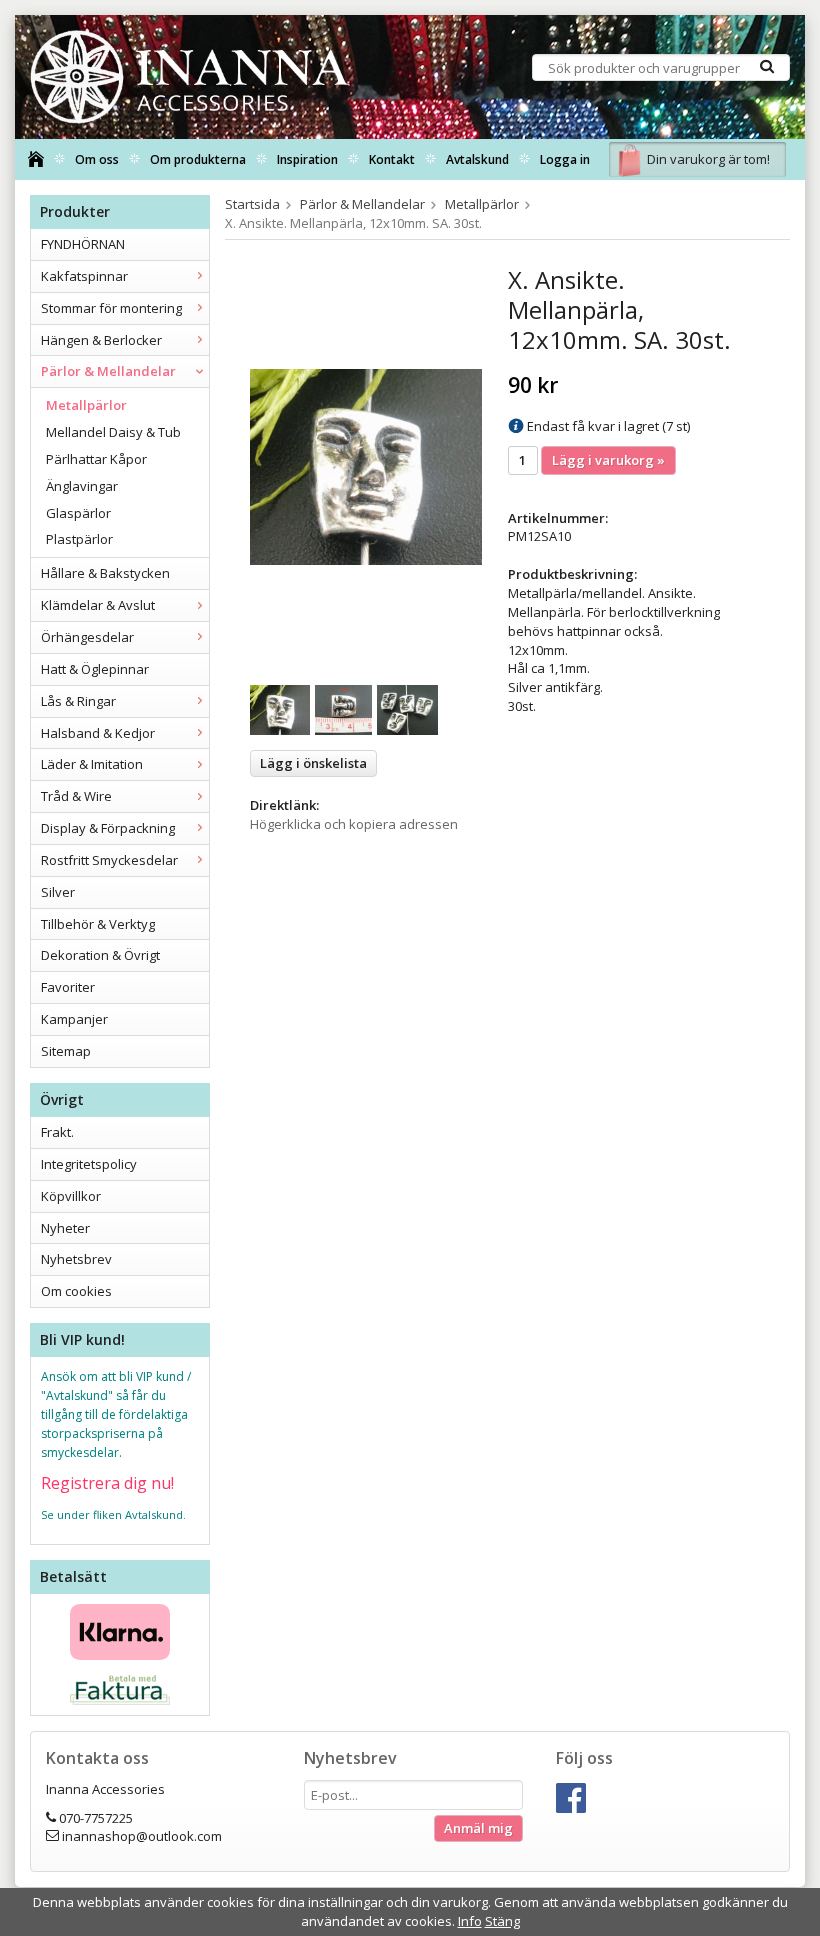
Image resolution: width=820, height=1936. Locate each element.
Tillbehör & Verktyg (98, 924)
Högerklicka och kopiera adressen (354, 824)
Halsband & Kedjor (98, 733)
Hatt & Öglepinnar (95, 669)
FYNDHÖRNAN (83, 244)
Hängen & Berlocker (101, 340)
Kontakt (392, 159)
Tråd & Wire (76, 796)
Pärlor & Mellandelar (108, 371)
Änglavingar (82, 486)
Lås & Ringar (78, 701)
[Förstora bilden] (366, 465)
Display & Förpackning (108, 828)
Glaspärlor (78, 513)
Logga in (565, 159)
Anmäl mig (478, 1828)
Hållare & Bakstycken (105, 573)
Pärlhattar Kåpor (96, 459)
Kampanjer (74, 1019)
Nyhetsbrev (76, 1259)
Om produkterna (198, 159)
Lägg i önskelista (313, 763)
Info (470, 1921)
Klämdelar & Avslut (98, 605)
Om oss (97, 159)
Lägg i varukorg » (608, 460)
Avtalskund (477, 159)
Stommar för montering (111, 308)
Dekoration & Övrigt (100, 955)
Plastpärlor (79, 539)
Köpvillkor (71, 1196)
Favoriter (68, 987)
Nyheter (65, 1228)
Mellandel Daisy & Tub (113, 432)
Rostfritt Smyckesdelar (109, 860)
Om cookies (76, 1291)
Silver (58, 892)
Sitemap (66, 1051)
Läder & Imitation (92, 764)
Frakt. (57, 1132)
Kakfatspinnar (84, 276)
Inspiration (307, 159)
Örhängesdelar (87, 637)
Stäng (502, 1921)
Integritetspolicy (89, 1164)
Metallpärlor (86, 405)
